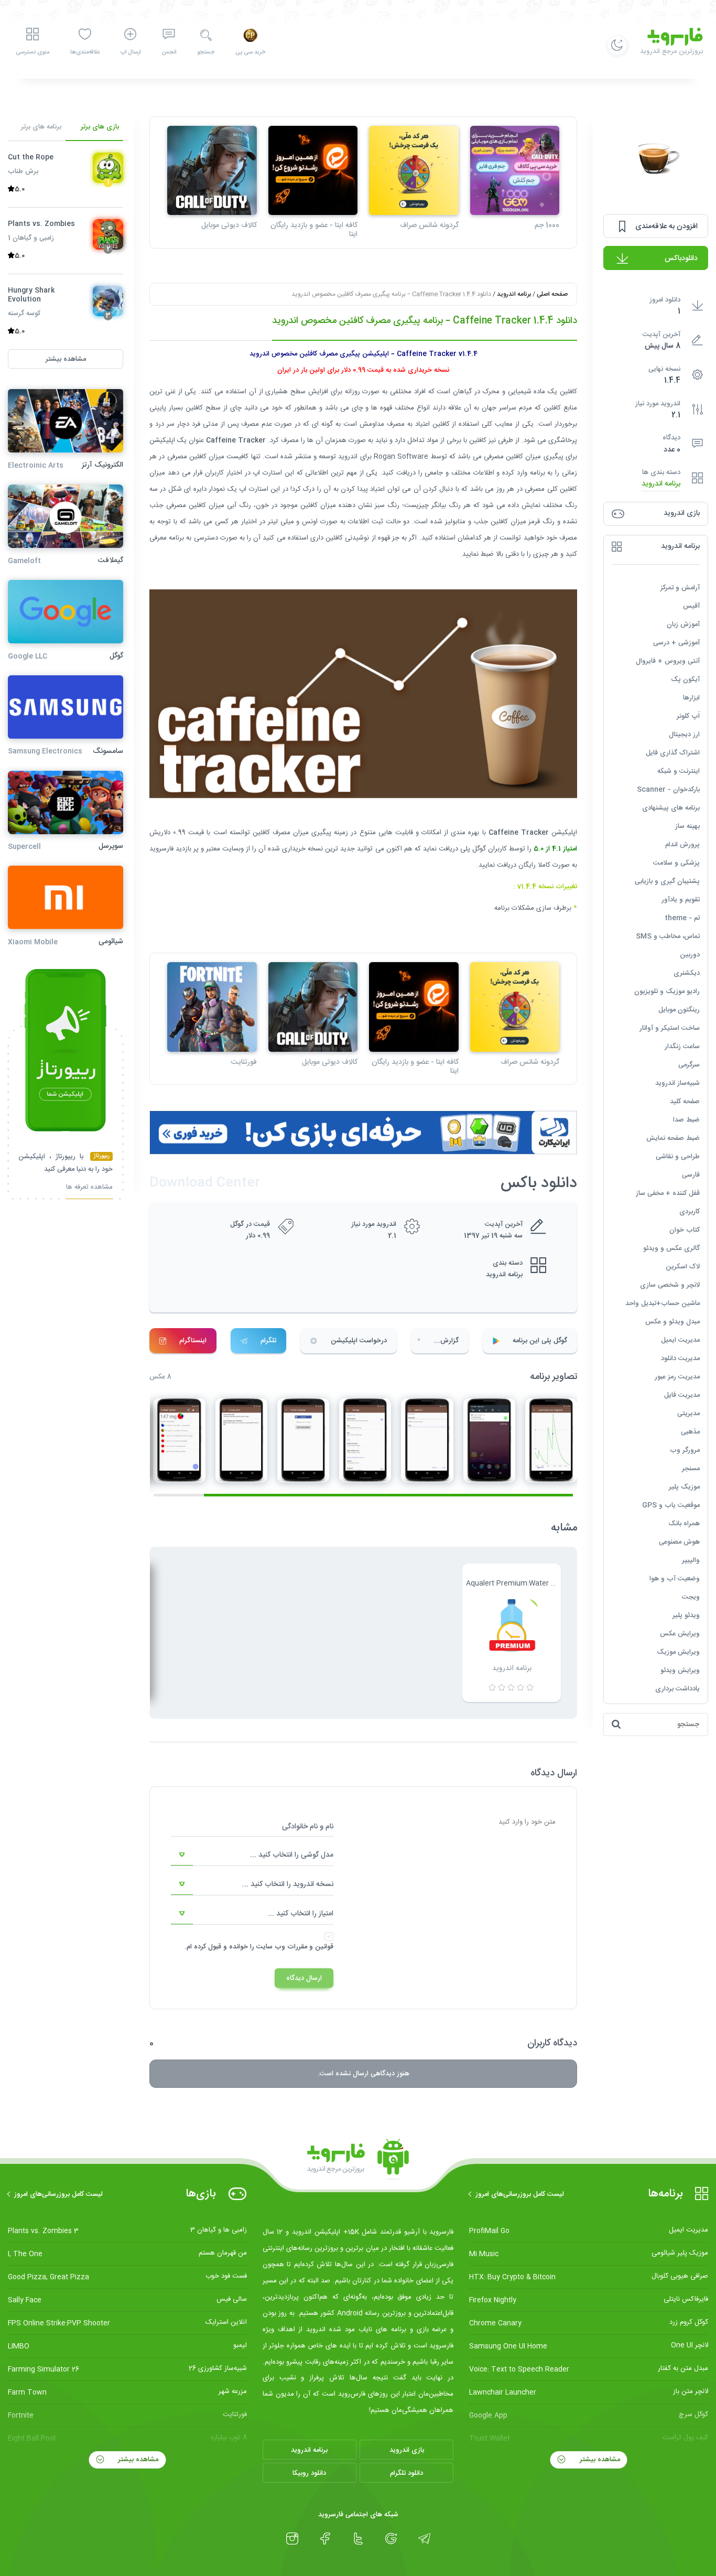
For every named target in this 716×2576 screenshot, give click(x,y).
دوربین (690, 955)
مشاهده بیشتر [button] (66, 359)
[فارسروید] (358, 2160)
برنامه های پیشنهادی (671, 808)
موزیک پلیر (684, 1487)
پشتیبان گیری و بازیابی (667, 881)
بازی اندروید (407, 2450)
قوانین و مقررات (310, 1947)
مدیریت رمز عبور (677, 1377)
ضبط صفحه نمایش (673, 1138)
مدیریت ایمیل (680, 1340)
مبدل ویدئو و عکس (672, 1322)
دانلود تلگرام (406, 2473)
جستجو (206, 52)
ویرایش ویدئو (680, 1670)
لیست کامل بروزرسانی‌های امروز (520, 2194)
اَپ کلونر (688, 716)
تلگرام (268, 1341)
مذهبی (690, 1432)
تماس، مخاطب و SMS (668, 936)
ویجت (691, 1597)
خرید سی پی (250, 52)
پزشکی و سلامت (676, 863)
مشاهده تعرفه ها (89, 1188)
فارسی (691, 1175)
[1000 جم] (515, 171)
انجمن (169, 52)
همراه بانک (684, 1524)
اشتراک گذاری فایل (673, 753)
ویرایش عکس (680, 1634)
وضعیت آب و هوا (675, 1579)
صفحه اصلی (552, 294)
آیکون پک (685, 680)
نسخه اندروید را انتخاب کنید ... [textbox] (288, 1884)
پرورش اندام (682, 845)
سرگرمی (689, 1065)
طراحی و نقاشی (678, 1157)
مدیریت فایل (682, 1395)
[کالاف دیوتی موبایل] (212, 171)
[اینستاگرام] (292, 2539)
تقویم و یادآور (681, 900)
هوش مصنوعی (679, 1542)
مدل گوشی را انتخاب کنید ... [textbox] (292, 1855)
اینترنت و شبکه (679, 771)
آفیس (691, 606)
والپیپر (691, 1560)
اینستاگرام (193, 1341)
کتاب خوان (685, 1230)
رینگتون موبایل (679, 1010)
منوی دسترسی (32, 52)
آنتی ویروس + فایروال (668, 661)
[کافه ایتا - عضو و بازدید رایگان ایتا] (313, 171)
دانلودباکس (681, 258)
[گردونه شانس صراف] (414, 171)
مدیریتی (688, 1414)
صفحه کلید (685, 1102)
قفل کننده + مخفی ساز (668, 1193)
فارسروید (161, 849)
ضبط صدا (686, 1120)
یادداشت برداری (677, 1689)
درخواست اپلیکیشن (359, 1341)
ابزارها (691, 698)
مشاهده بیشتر (599, 2460)
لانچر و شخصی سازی (670, 1285)
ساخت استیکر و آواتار (670, 1028)
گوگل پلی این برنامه (540, 1341)
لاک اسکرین (683, 1267)
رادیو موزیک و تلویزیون (667, 991)
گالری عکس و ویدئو (671, 1248)
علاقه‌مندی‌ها (85, 52)
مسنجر (691, 1469)
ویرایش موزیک (678, 1652)
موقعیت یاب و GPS (671, 1505)
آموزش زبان (683, 624)
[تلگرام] (424, 2539)
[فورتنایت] (212, 1007)
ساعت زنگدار (682, 1047)
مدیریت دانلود (680, 1359)
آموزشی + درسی (676, 643)
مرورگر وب (685, 1450)
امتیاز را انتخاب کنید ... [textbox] (301, 1914)
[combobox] (252, 1855)
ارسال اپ (131, 52)
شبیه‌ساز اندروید (677, 1083)
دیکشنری (687, 973)
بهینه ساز (687, 826)
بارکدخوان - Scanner (668, 790)
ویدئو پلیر (686, 1615)
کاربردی (690, 1212)
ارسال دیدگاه (304, 1978)
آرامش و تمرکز (680, 588)
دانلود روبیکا (309, 2473)
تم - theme (682, 918)
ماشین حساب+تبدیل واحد (663, 1303)
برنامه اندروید (661, 484)
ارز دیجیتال (684, 735)
